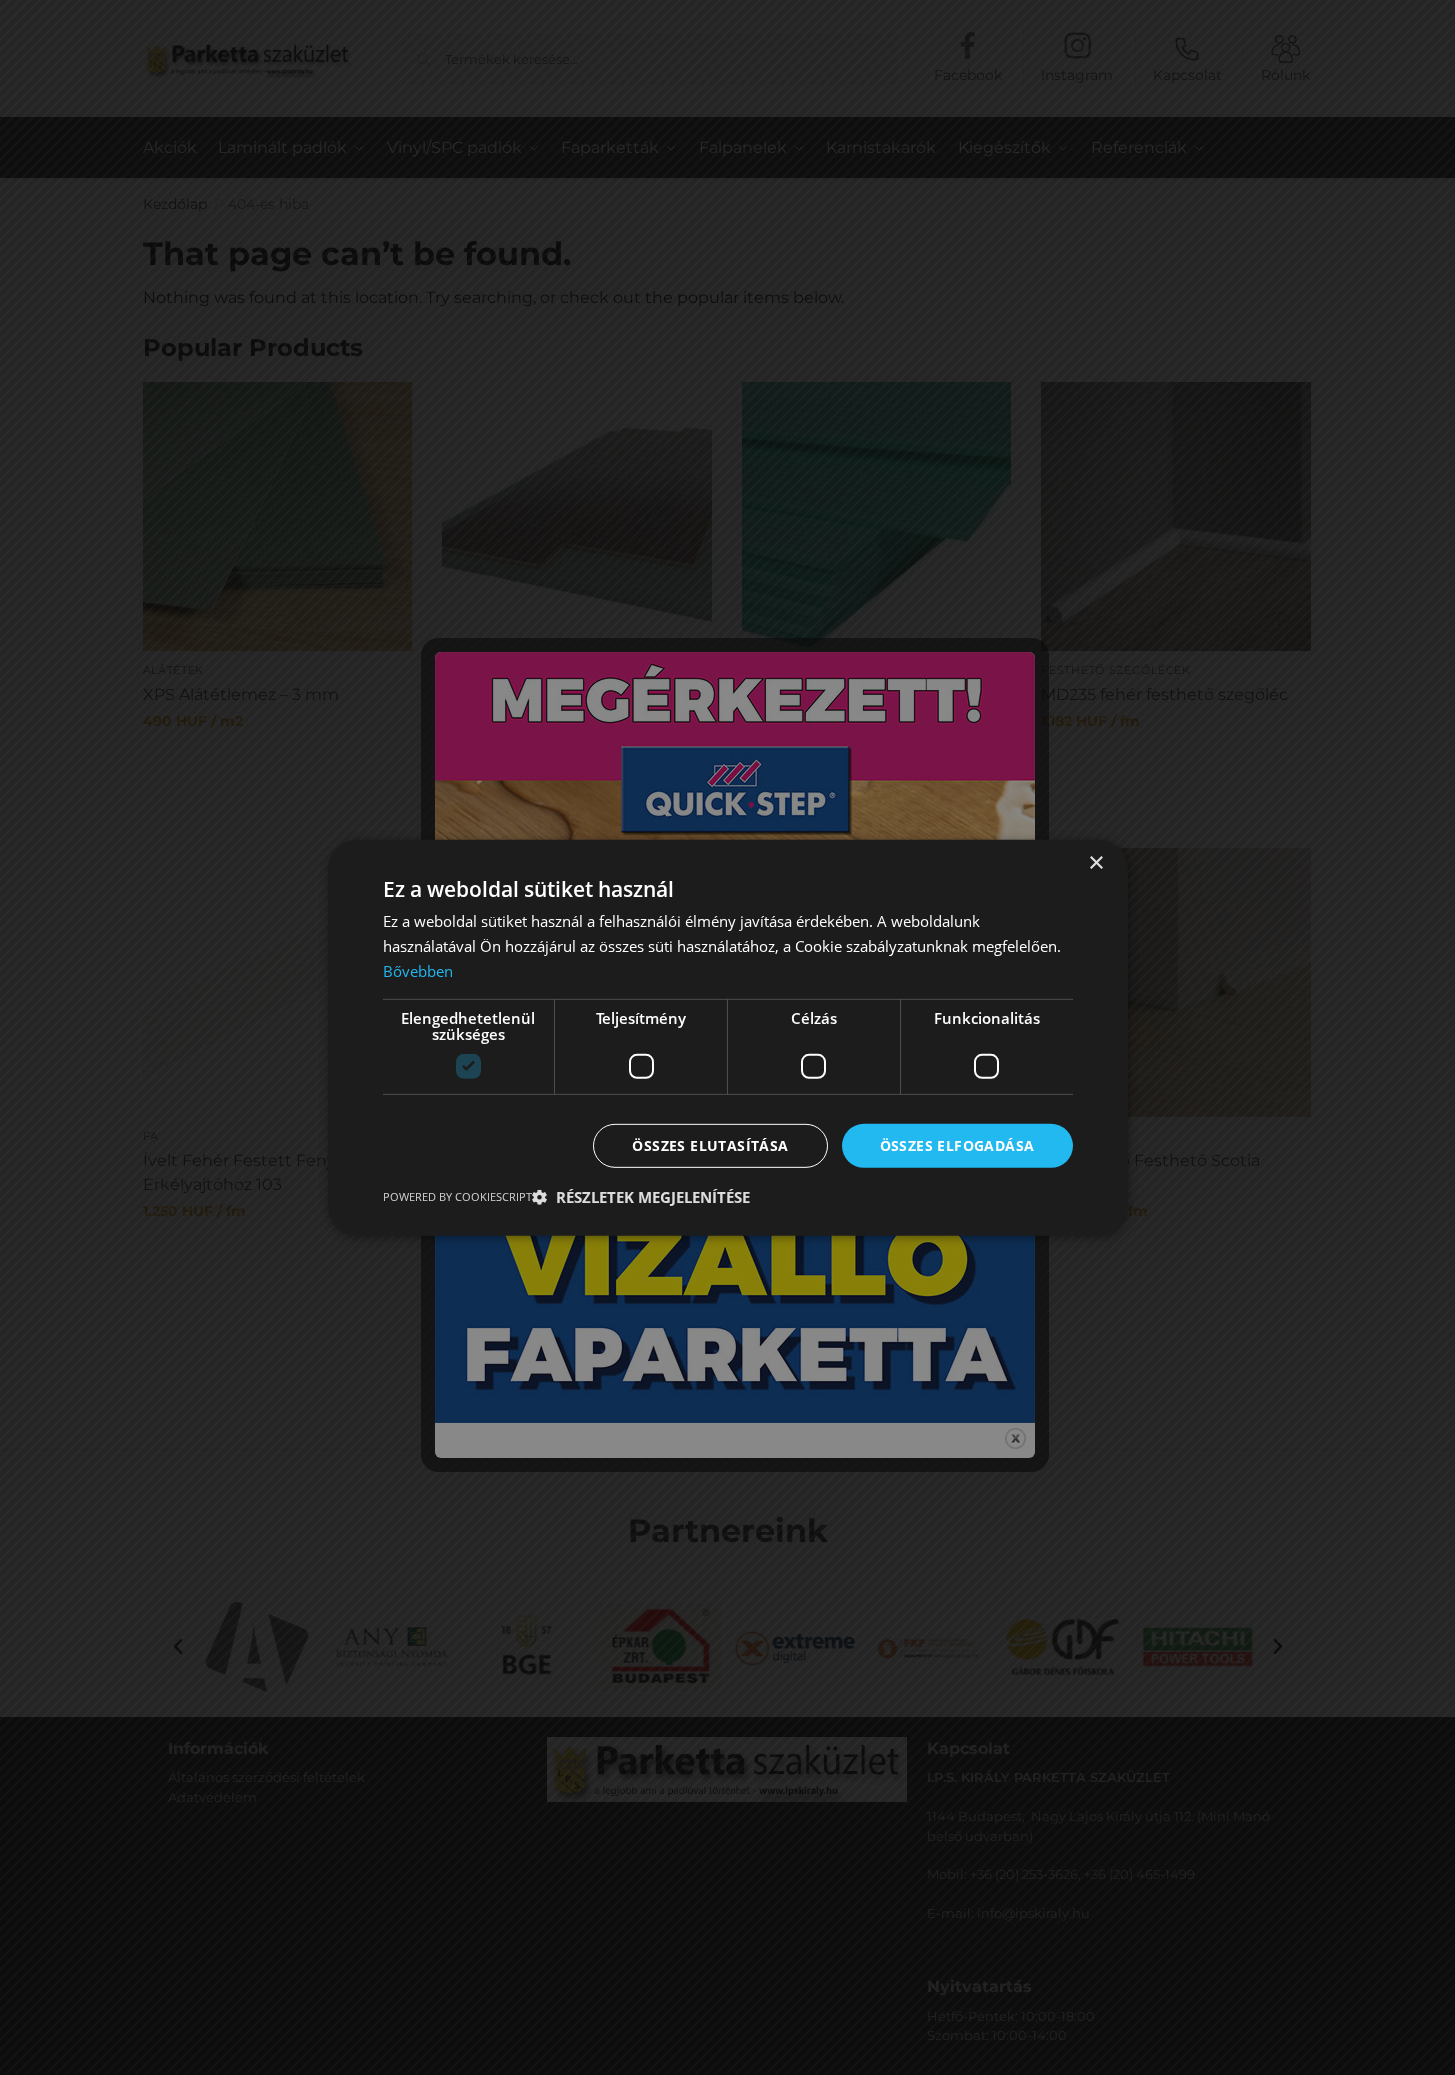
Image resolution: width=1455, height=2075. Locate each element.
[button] (641, 1197)
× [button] (1095, 862)
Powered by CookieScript (457, 1196)
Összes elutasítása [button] (710, 1144)
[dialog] (727, 1037)
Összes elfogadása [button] (957, 1144)
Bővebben (418, 970)
